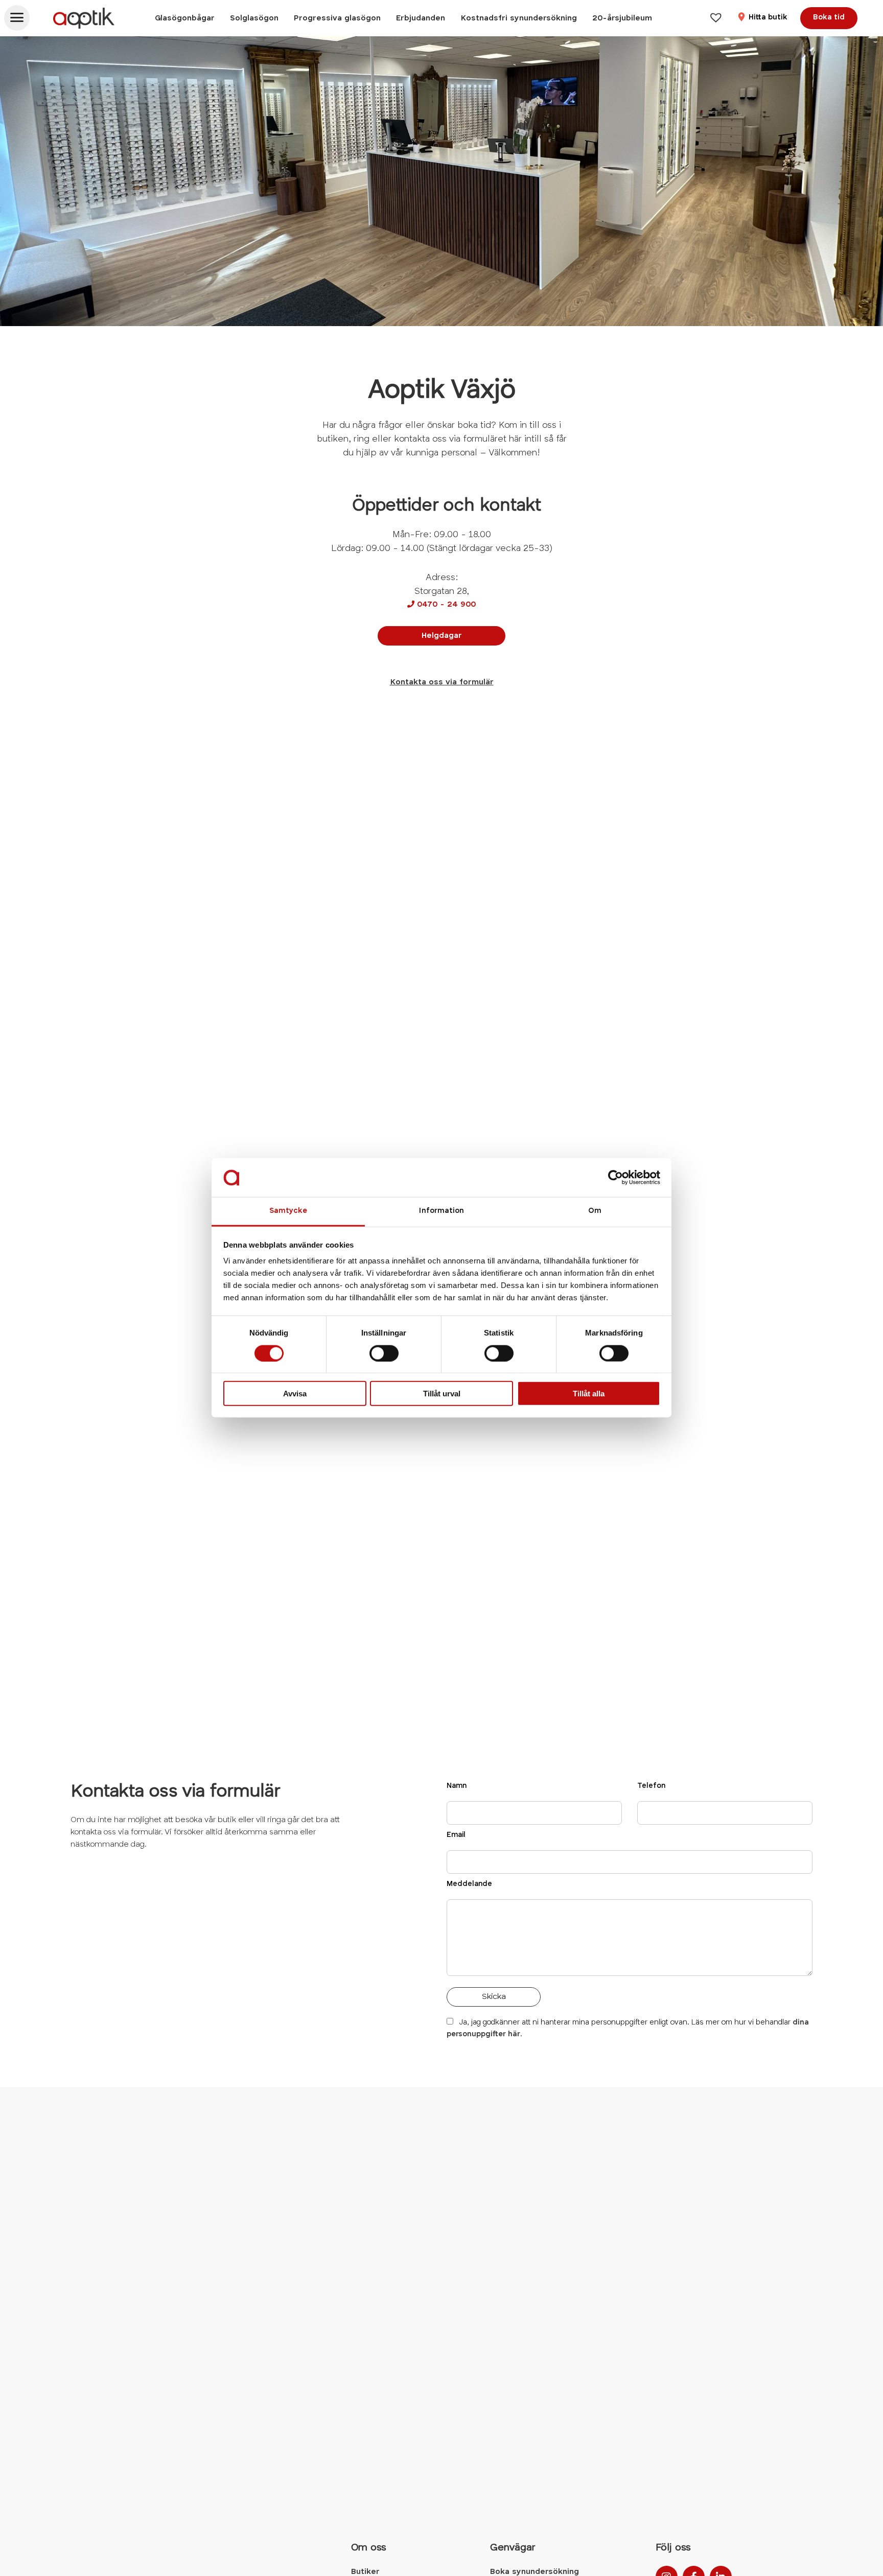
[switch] (384, 1353)
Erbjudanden (421, 18)
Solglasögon (254, 18)
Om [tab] (595, 1212)
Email (456, 1835)
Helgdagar (442, 636)
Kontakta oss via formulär (442, 682)
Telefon (651, 1786)
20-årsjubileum (622, 18)
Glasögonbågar (185, 18)
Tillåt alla (589, 1394)
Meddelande (469, 1884)
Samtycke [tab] (288, 1212)
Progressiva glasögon (337, 18)
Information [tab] (441, 1212)
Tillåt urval (442, 1394)
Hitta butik (767, 18)
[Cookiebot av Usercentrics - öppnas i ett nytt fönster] (615, 1178)
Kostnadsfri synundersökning (519, 18)
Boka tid (829, 18)
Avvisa (295, 1394)
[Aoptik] (84, 18)
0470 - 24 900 (441, 605)
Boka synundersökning (535, 2572)
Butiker (365, 2572)
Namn (457, 1786)
